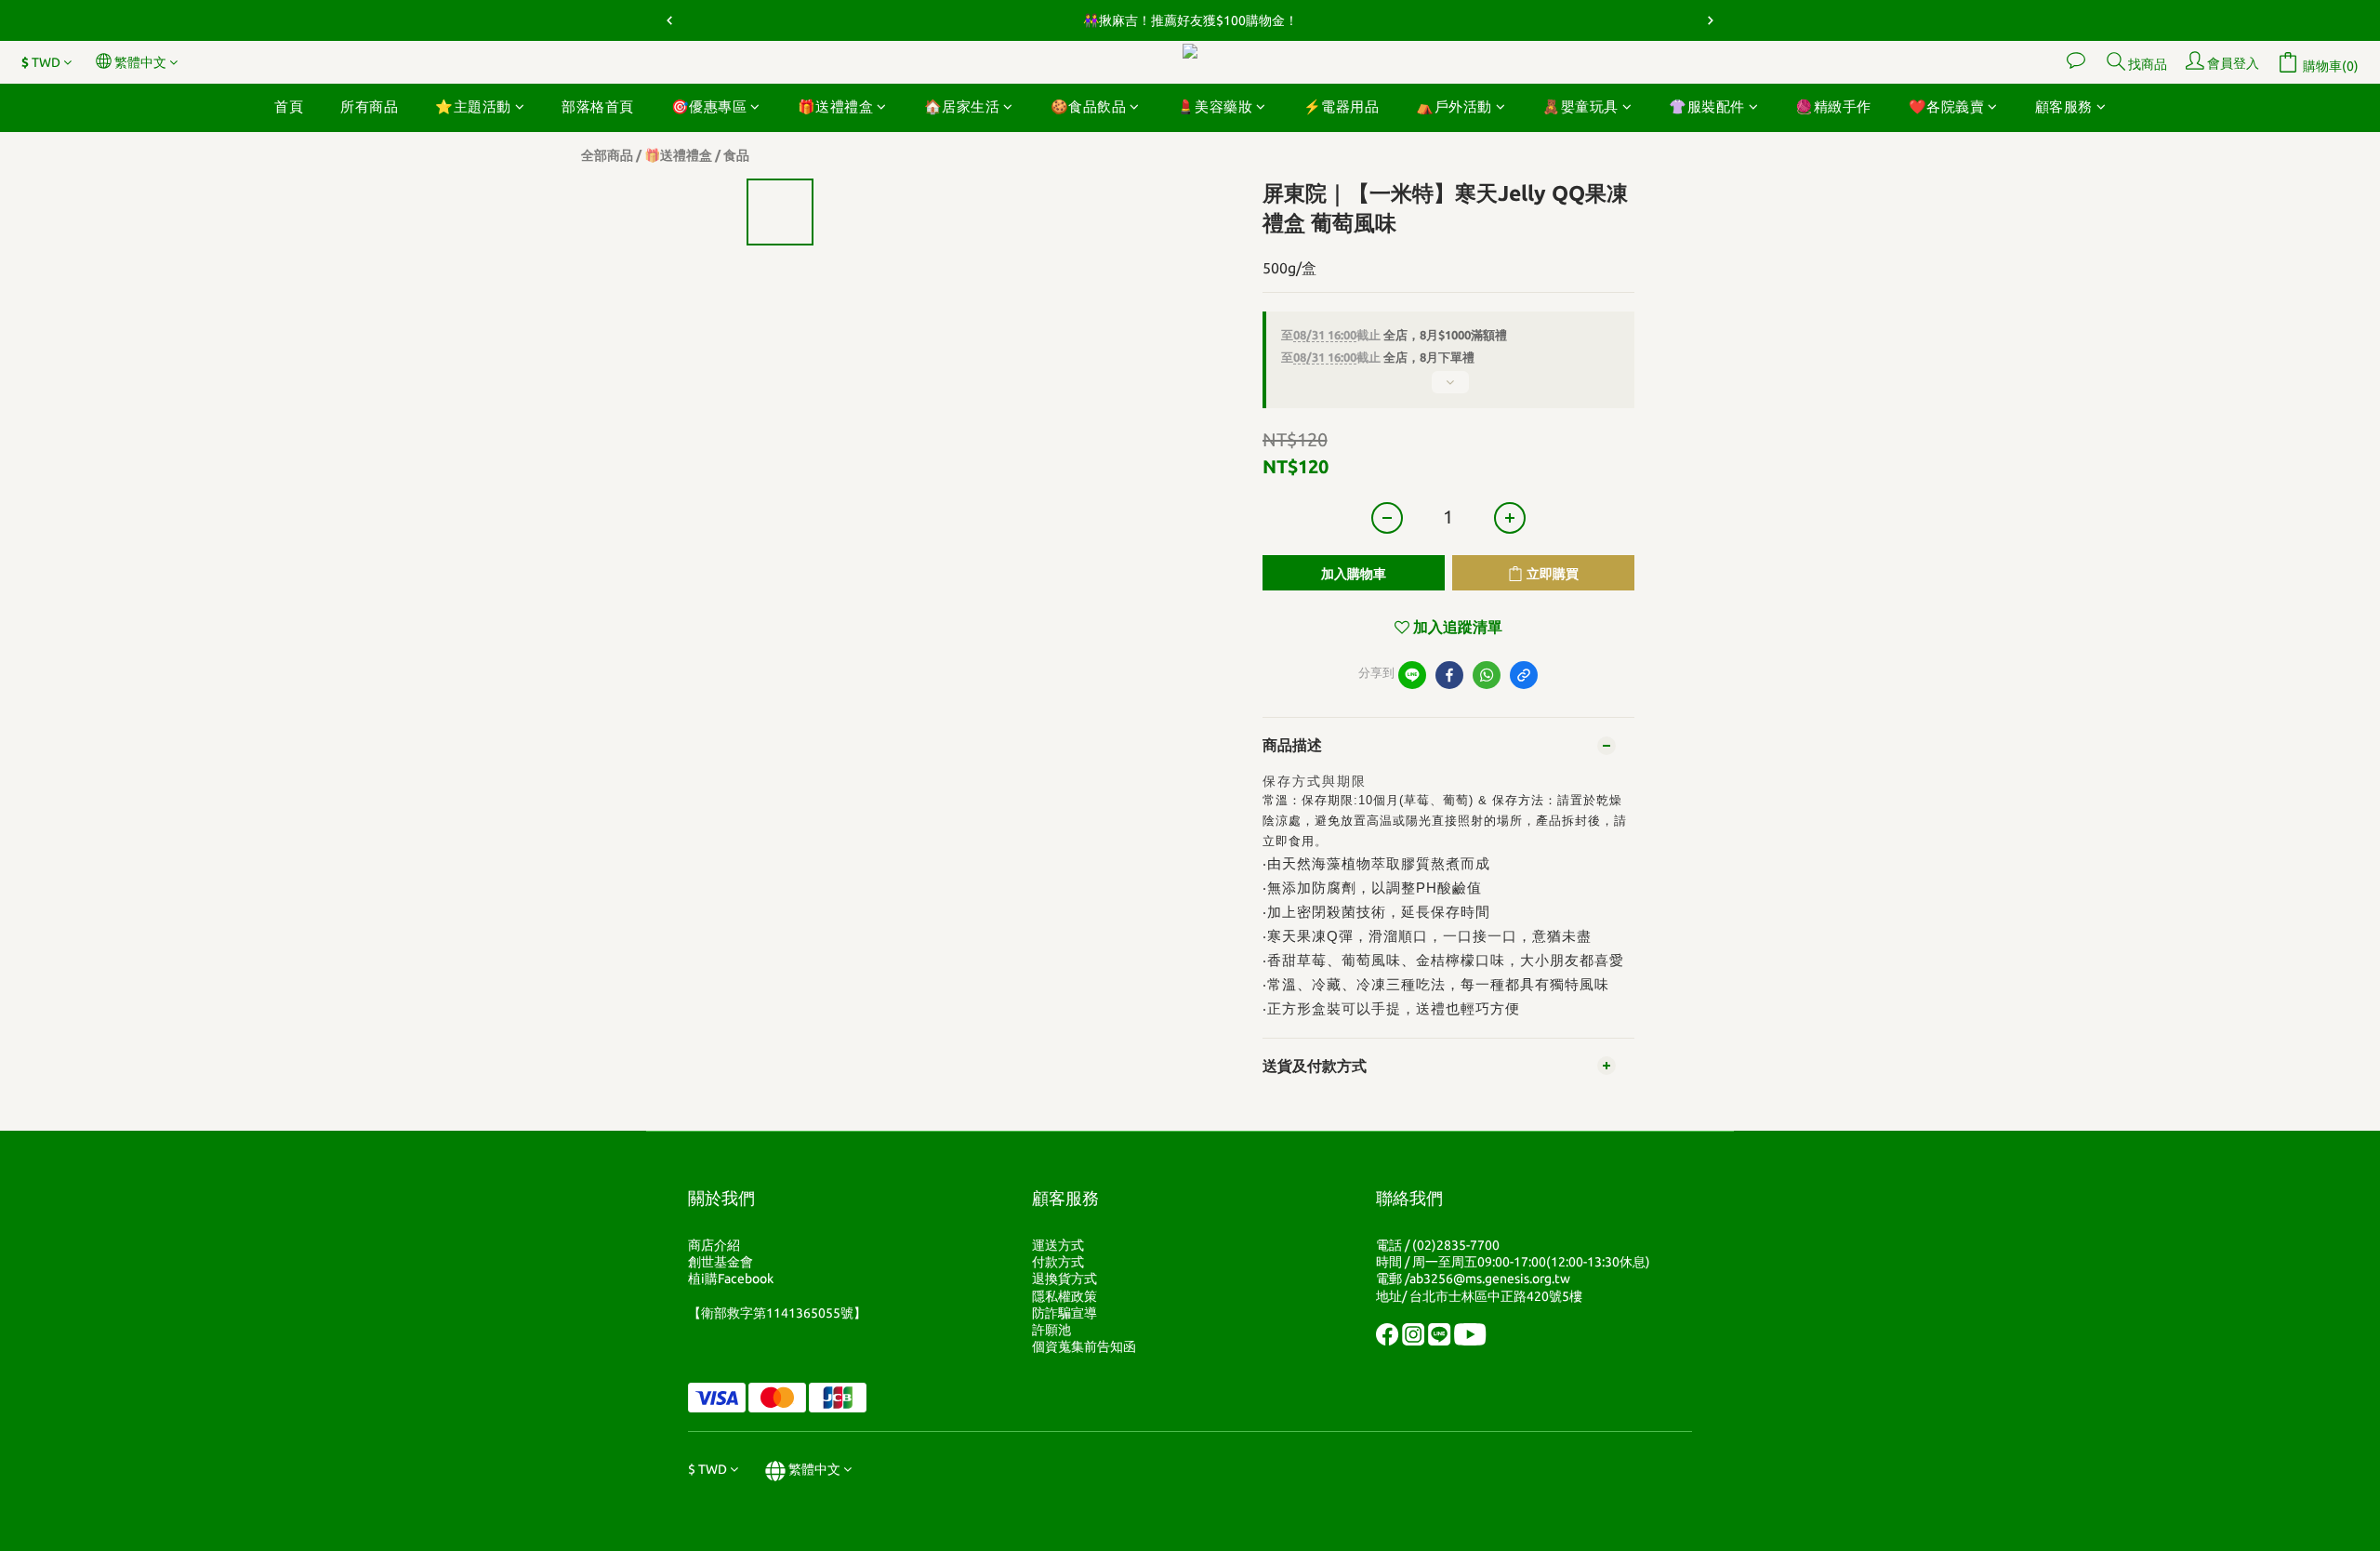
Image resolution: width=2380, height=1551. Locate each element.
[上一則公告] (669, 20)
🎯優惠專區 (709, 106)
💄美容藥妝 (1215, 106)
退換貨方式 (1064, 1279)
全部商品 (607, 155)
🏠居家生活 (962, 106)
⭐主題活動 (473, 106)
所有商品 (369, 106)
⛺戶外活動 (1454, 106)
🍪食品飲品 (1089, 106)
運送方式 (1058, 1245)
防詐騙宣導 (1064, 1313)
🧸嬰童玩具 (1580, 106)
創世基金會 (721, 1262)
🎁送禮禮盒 (836, 106)
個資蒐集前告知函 (1084, 1346)
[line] (1412, 675)
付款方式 (1058, 1262)
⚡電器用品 (1342, 106)
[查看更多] (1448, 390)
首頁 (289, 106)
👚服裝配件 (1707, 106)
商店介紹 (714, 1245)
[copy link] (1524, 675)
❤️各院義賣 (1947, 106)
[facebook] (1449, 675)
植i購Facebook (731, 1279)
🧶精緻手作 (1833, 106)
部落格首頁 (598, 106)
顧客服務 (2064, 106)
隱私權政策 (1064, 1296)
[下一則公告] (1711, 20)
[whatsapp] (1487, 675)
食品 (736, 155)
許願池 (1051, 1330)
